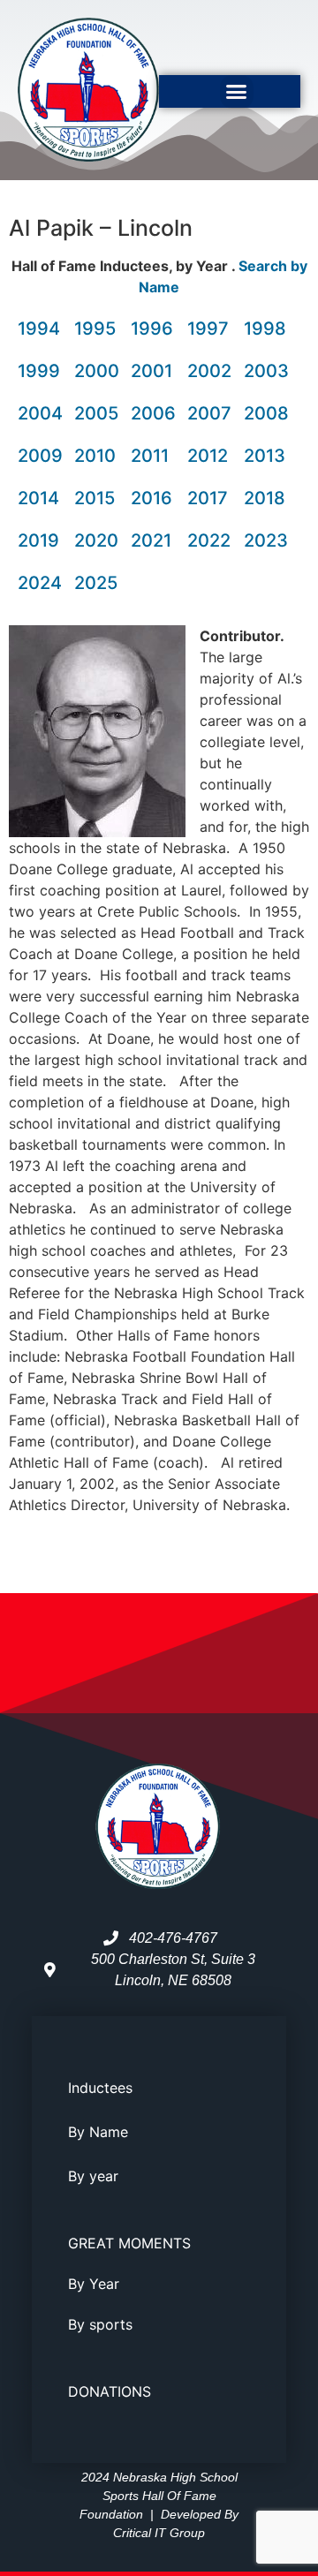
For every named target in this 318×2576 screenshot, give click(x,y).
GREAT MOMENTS (129, 2243)
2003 (266, 371)
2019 (38, 540)
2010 (95, 456)
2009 (40, 456)
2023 (266, 540)
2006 (153, 413)
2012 (208, 456)
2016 (151, 498)
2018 (265, 498)
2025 (96, 583)
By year (93, 2176)
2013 (265, 456)
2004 (40, 413)
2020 (96, 540)
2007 (209, 413)
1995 (95, 329)
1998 (265, 329)
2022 (209, 540)
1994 (39, 329)
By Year (94, 2284)
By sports (100, 2324)
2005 (96, 413)
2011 (150, 456)
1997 (208, 329)
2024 (40, 583)
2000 (97, 371)
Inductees (100, 2088)
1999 (39, 371)
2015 (95, 498)
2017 (208, 498)
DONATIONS (110, 2391)
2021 (151, 540)
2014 (38, 498)
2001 (151, 371)
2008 (266, 413)
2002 (209, 371)
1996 (152, 329)
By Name (98, 2132)
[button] (237, 92)
